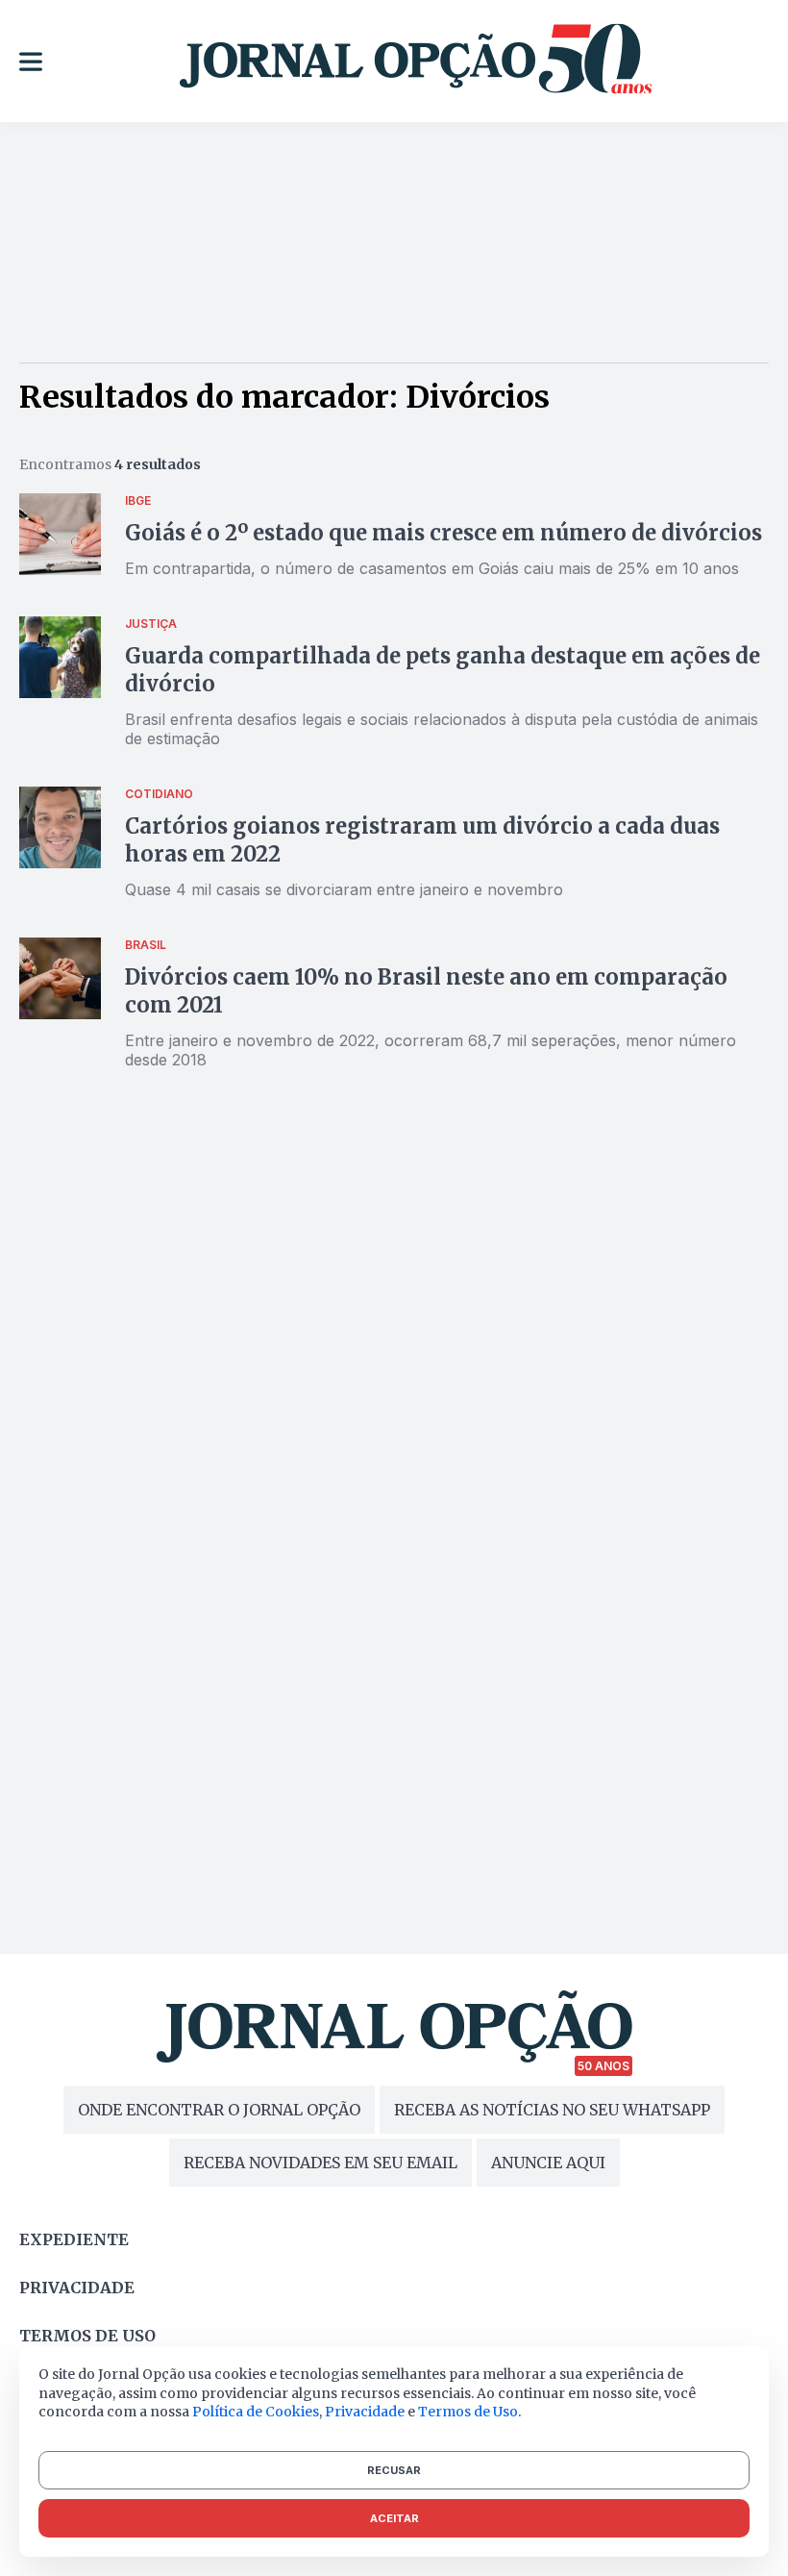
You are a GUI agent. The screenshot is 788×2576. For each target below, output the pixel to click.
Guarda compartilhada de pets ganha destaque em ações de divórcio (443, 670)
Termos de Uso (468, 2412)
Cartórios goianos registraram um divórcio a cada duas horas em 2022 (422, 840)
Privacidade (77, 2288)
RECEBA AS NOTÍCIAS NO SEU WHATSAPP (552, 2110)
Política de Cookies (256, 2412)
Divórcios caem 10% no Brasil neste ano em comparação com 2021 (426, 991)
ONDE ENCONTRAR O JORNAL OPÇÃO (219, 2110)
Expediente (74, 2239)
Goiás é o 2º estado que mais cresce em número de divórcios (446, 533)
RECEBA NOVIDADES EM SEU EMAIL (320, 2163)
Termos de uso (87, 2336)
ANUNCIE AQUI (548, 2163)
